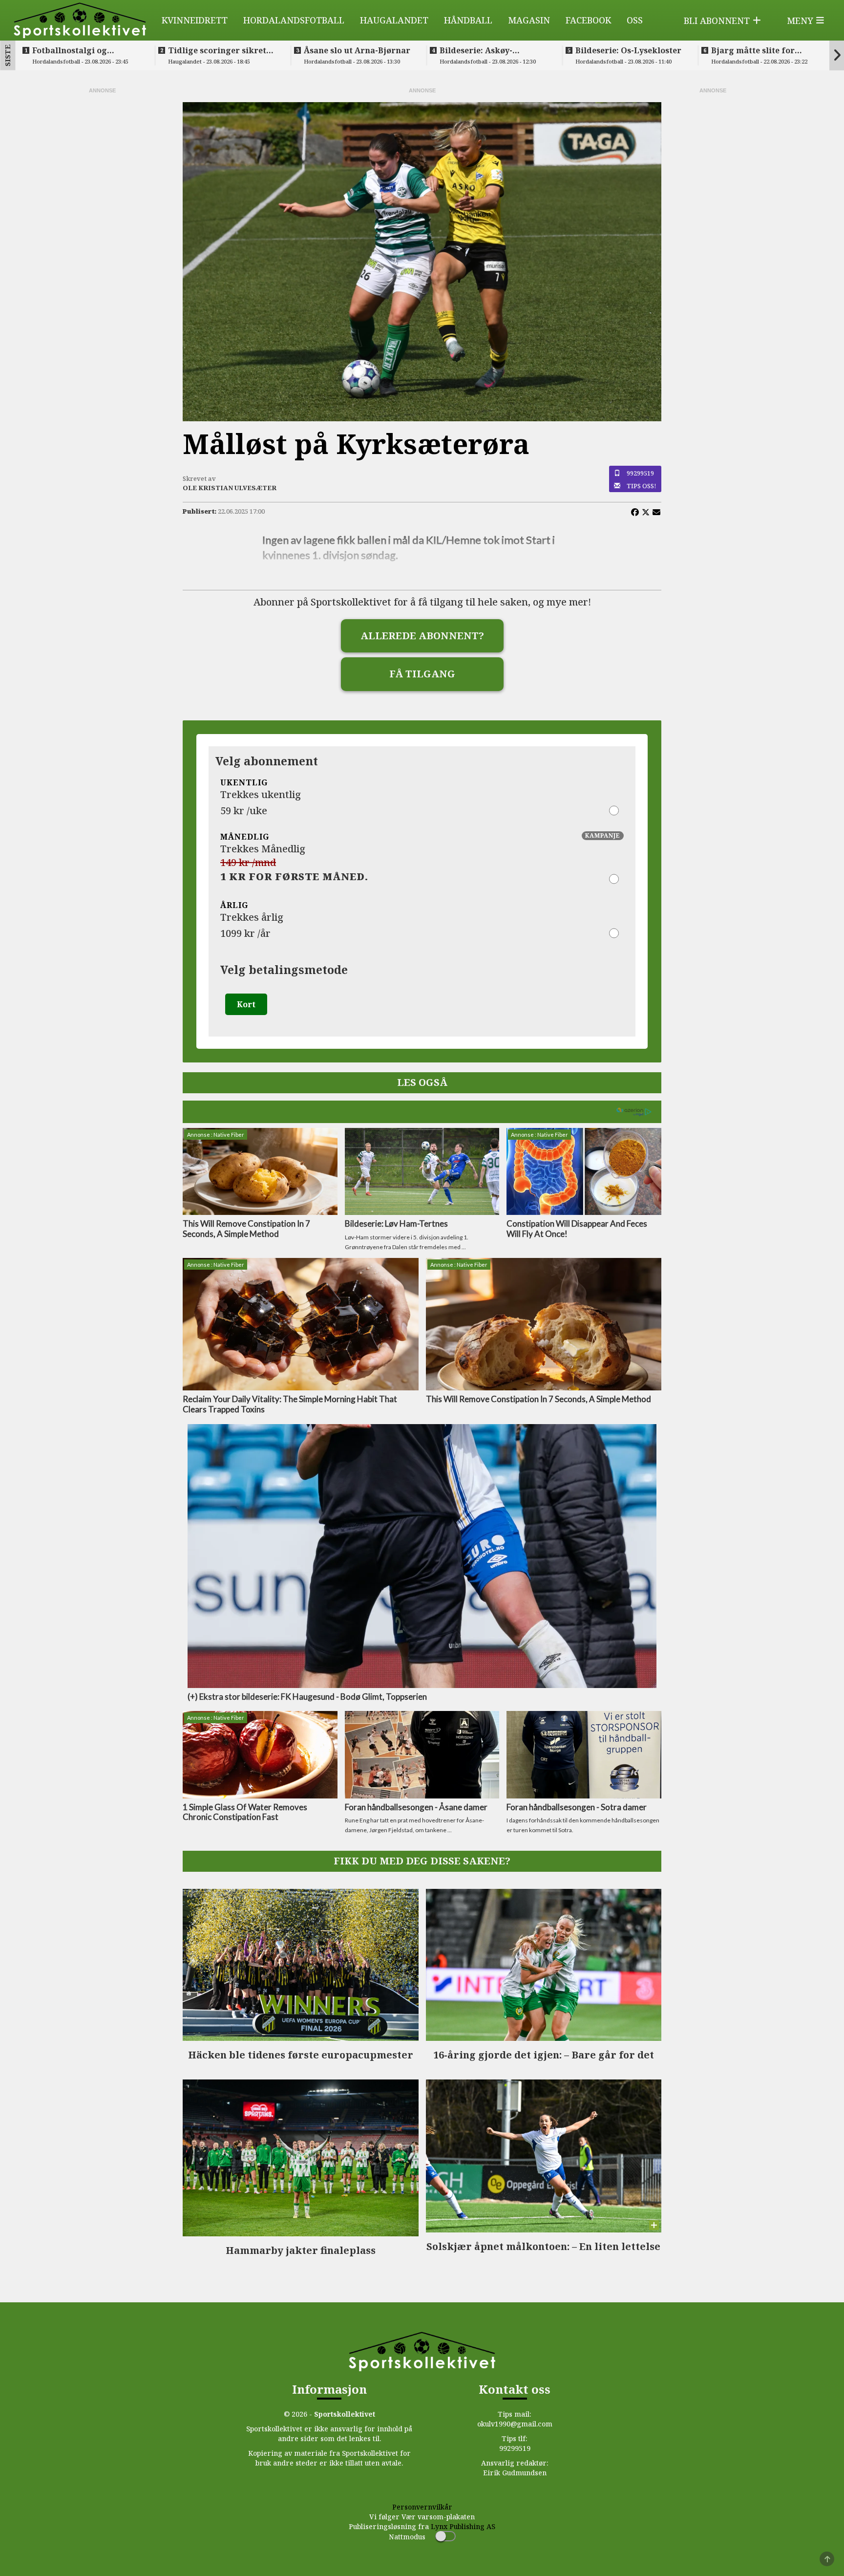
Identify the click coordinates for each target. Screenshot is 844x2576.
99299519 (640, 473)
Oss (635, 20)
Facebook (588, 20)
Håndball (468, 20)
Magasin (529, 20)
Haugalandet (394, 20)
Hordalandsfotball (294, 20)
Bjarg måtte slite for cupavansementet (753, 50)
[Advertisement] (102, 241)
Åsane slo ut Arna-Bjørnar (357, 50)
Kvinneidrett (195, 20)
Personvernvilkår (422, 2507)
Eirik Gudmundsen (515, 2473)
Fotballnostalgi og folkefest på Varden (73, 50)
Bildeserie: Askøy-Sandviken (476, 50)
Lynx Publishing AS (463, 2526)
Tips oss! (642, 486)
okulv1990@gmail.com (515, 2424)
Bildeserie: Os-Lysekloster (628, 50)
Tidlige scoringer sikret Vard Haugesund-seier (217, 50)
